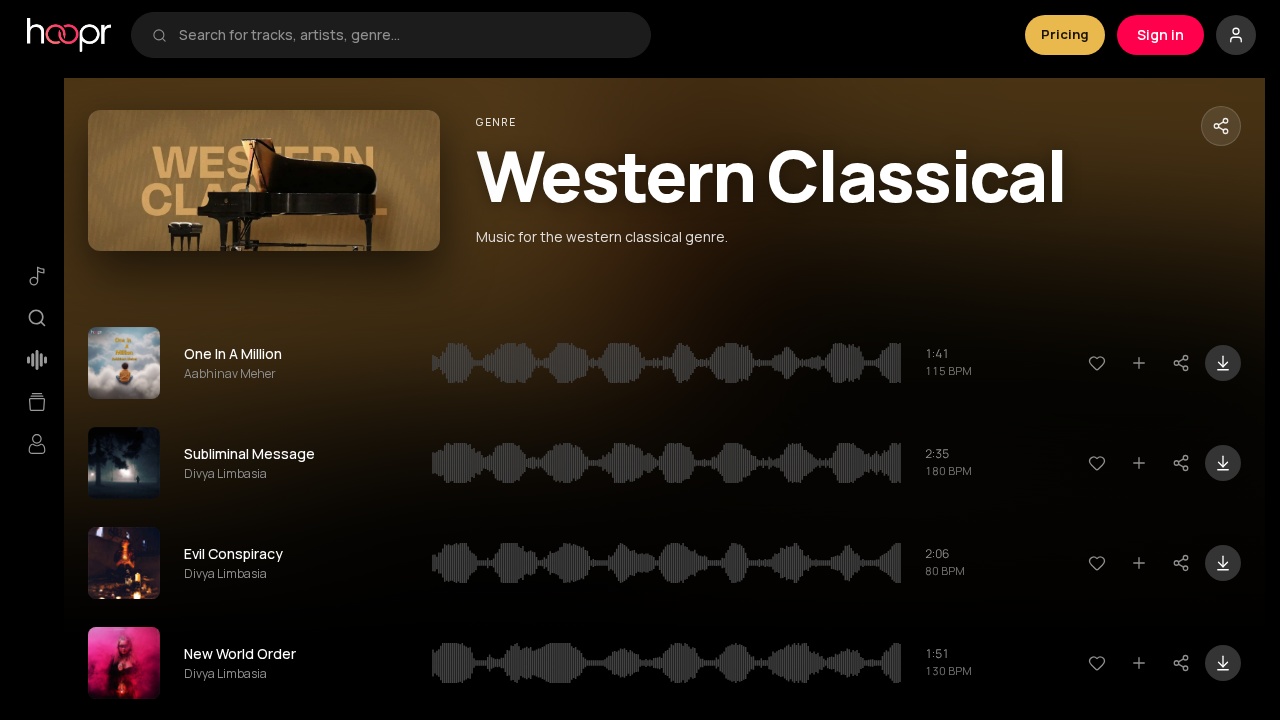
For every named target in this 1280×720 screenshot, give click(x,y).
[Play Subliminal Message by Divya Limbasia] (124, 463)
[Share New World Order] (1181, 663)
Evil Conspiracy (233, 553)
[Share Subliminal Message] (1181, 463)
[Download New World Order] (1223, 663)
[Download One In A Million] (1223, 363)
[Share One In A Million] (1181, 363)
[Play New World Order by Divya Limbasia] (124, 663)
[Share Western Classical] (1221, 126)
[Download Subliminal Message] (1223, 463)
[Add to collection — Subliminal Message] (1139, 463)
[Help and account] (1236, 35)
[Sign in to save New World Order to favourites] (1097, 663)
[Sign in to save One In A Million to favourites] (1097, 363)
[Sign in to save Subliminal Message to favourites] (1097, 463)
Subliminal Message (249, 453)
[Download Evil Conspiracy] (1223, 563)
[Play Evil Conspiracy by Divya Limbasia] (124, 563)
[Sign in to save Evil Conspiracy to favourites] (1097, 563)
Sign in (1160, 34)
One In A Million (233, 353)
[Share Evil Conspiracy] (1181, 563)
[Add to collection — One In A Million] (1139, 363)
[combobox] (404, 35)
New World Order (240, 653)
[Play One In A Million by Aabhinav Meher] (124, 363)
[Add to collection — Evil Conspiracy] (1139, 563)
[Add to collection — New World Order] (1139, 663)
